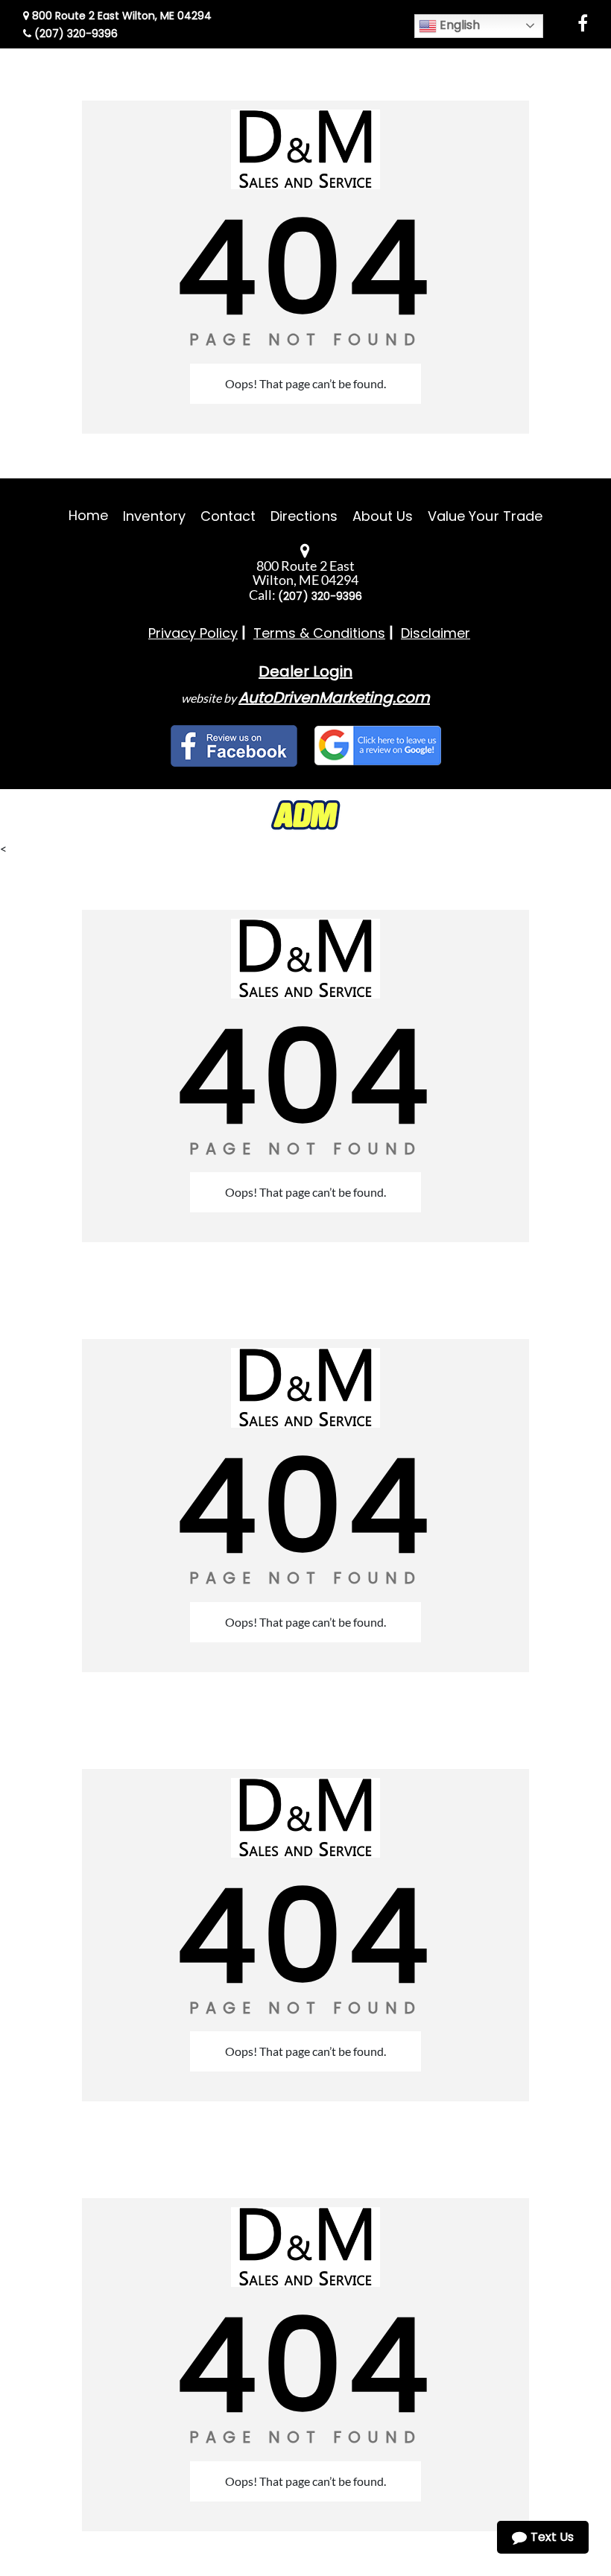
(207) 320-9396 (75, 34)
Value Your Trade (485, 516)
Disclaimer (436, 633)
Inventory (154, 516)
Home (88, 515)
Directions (304, 516)
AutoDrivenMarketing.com (334, 697)
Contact (228, 516)
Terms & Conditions (319, 633)
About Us (383, 516)
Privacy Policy (193, 633)
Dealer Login (305, 671)
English (458, 25)
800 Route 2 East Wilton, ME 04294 (120, 16)
